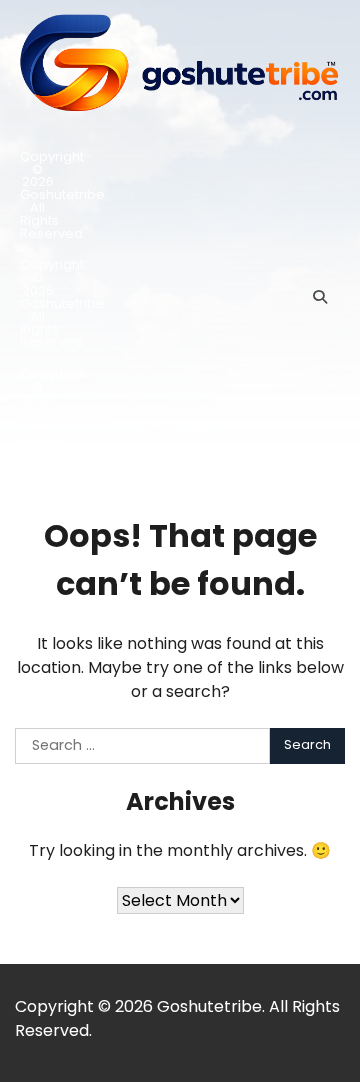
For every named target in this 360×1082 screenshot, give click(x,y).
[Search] (320, 297)
